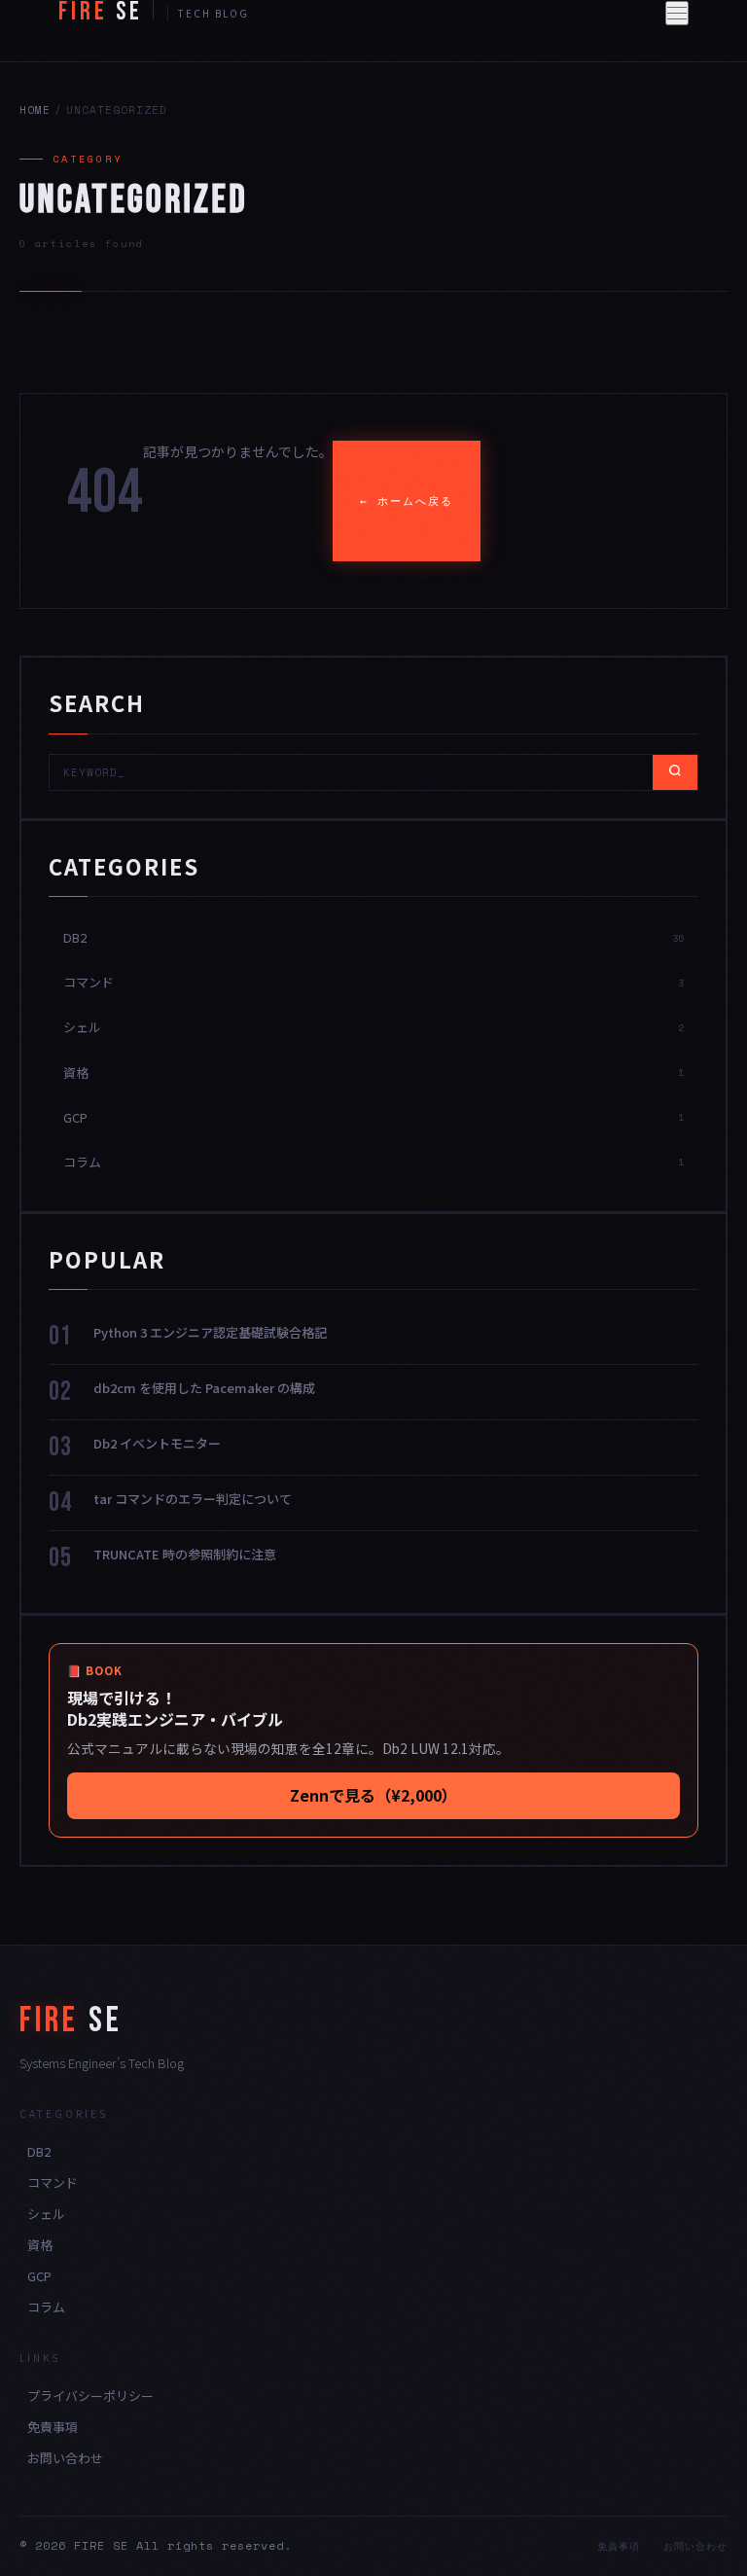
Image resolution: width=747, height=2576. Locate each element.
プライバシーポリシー (90, 2396)
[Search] (675, 772)
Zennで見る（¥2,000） (373, 1795)
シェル (46, 2214)
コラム (46, 2307)
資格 (40, 2245)
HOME (35, 110)
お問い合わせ (65, 2458)
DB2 (39, 2151)
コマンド (53, 2182)
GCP (39, 2276)
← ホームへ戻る (407, 501)
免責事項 (53, 2427)
